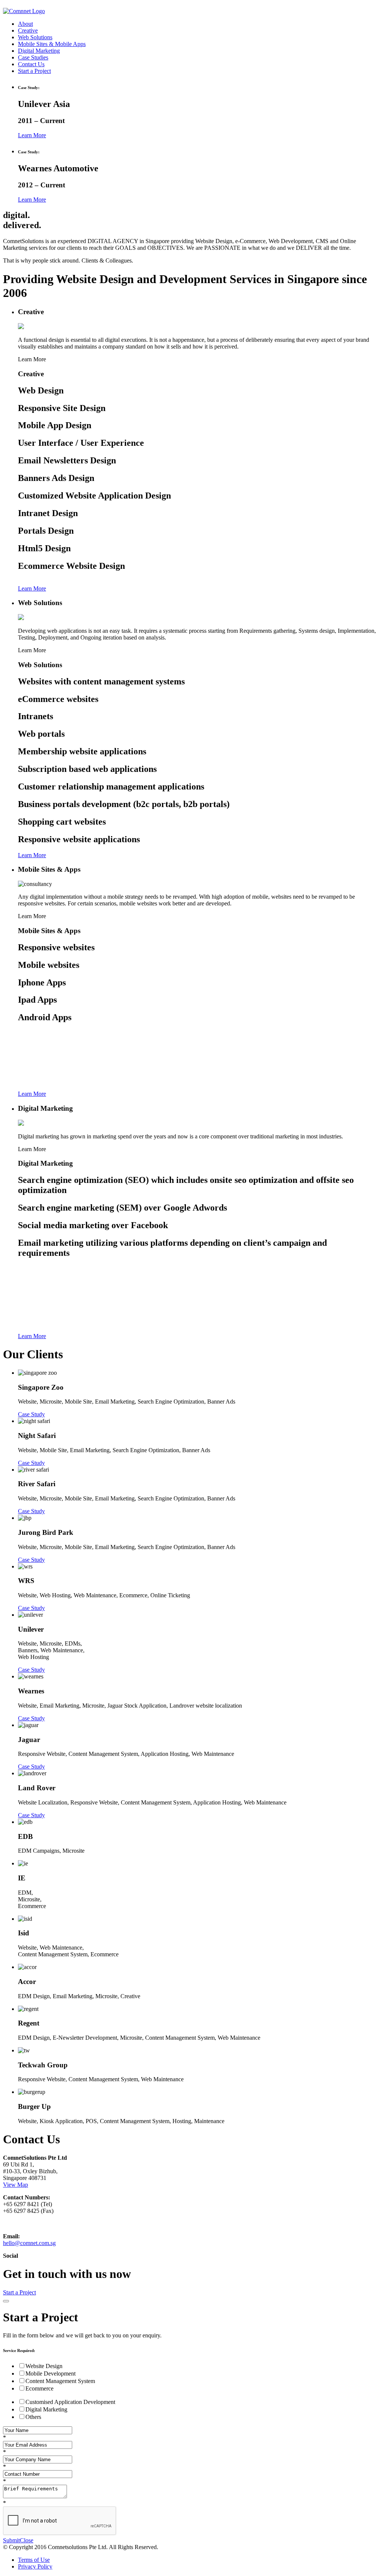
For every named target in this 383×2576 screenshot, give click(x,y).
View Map (16, 2185)
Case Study (31, 1414)
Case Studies (33, 57)
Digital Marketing (39, 51)
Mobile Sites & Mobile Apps (52, 44)
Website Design (44, 2366)
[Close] (6, 2301)
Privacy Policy (35, 2566)
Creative (28, 30)
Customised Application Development (70, 2402)
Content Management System (60, 2381)
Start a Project (34, 71)
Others (33, 2417)
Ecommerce (39, 2388)
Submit (11, 2540)
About (25, 24)
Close (27, 2540)
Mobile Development (50, 2373)
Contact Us (31, 64)
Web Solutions (35, 37)
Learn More (32, 135)
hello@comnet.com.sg (29, 2243)
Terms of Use (34, 2560)
